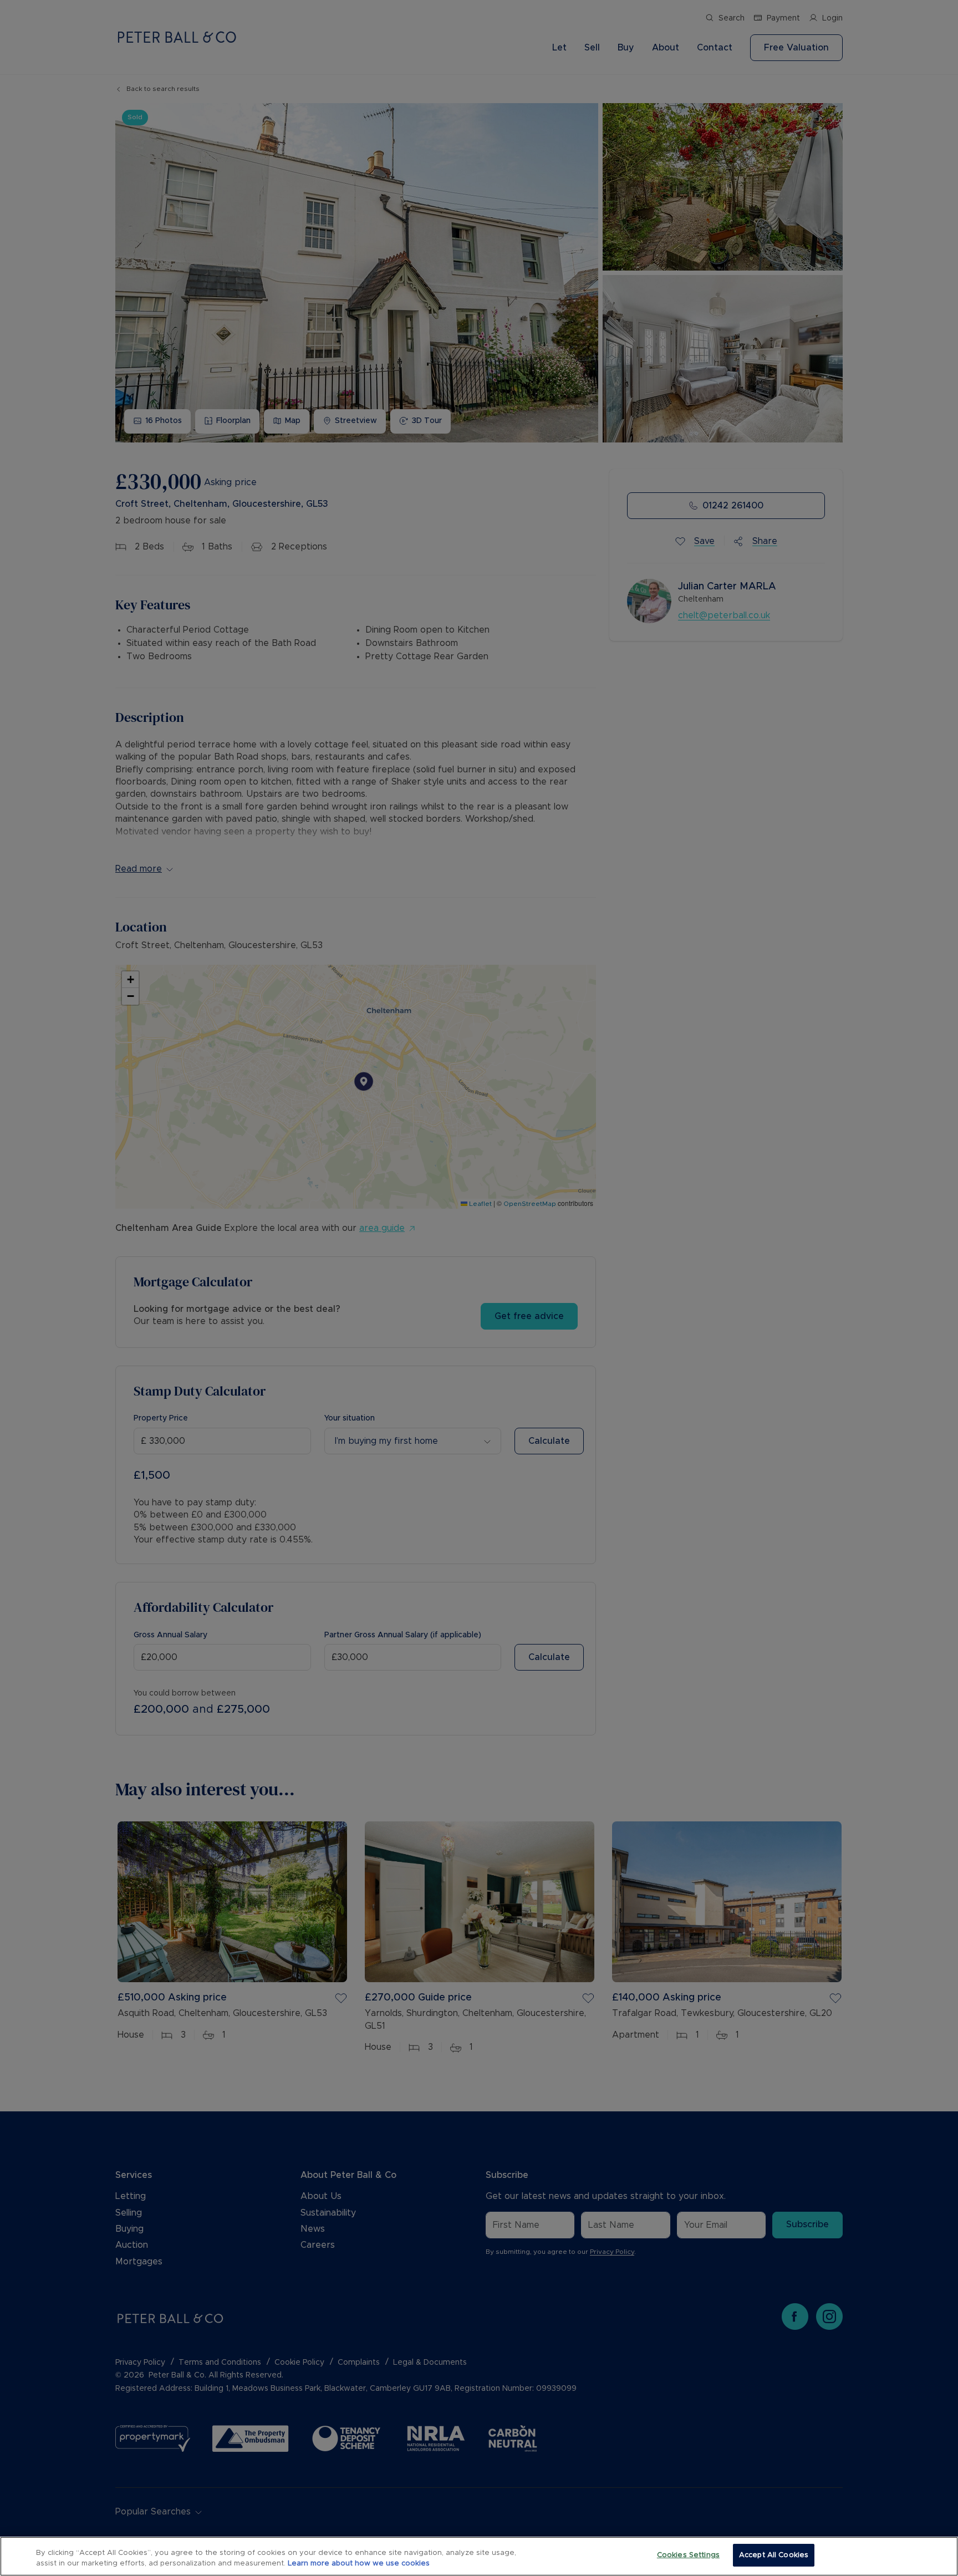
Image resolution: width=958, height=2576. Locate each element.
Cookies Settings (688, 2555)
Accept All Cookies (774, 2555)
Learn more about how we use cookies (359, 2564)
